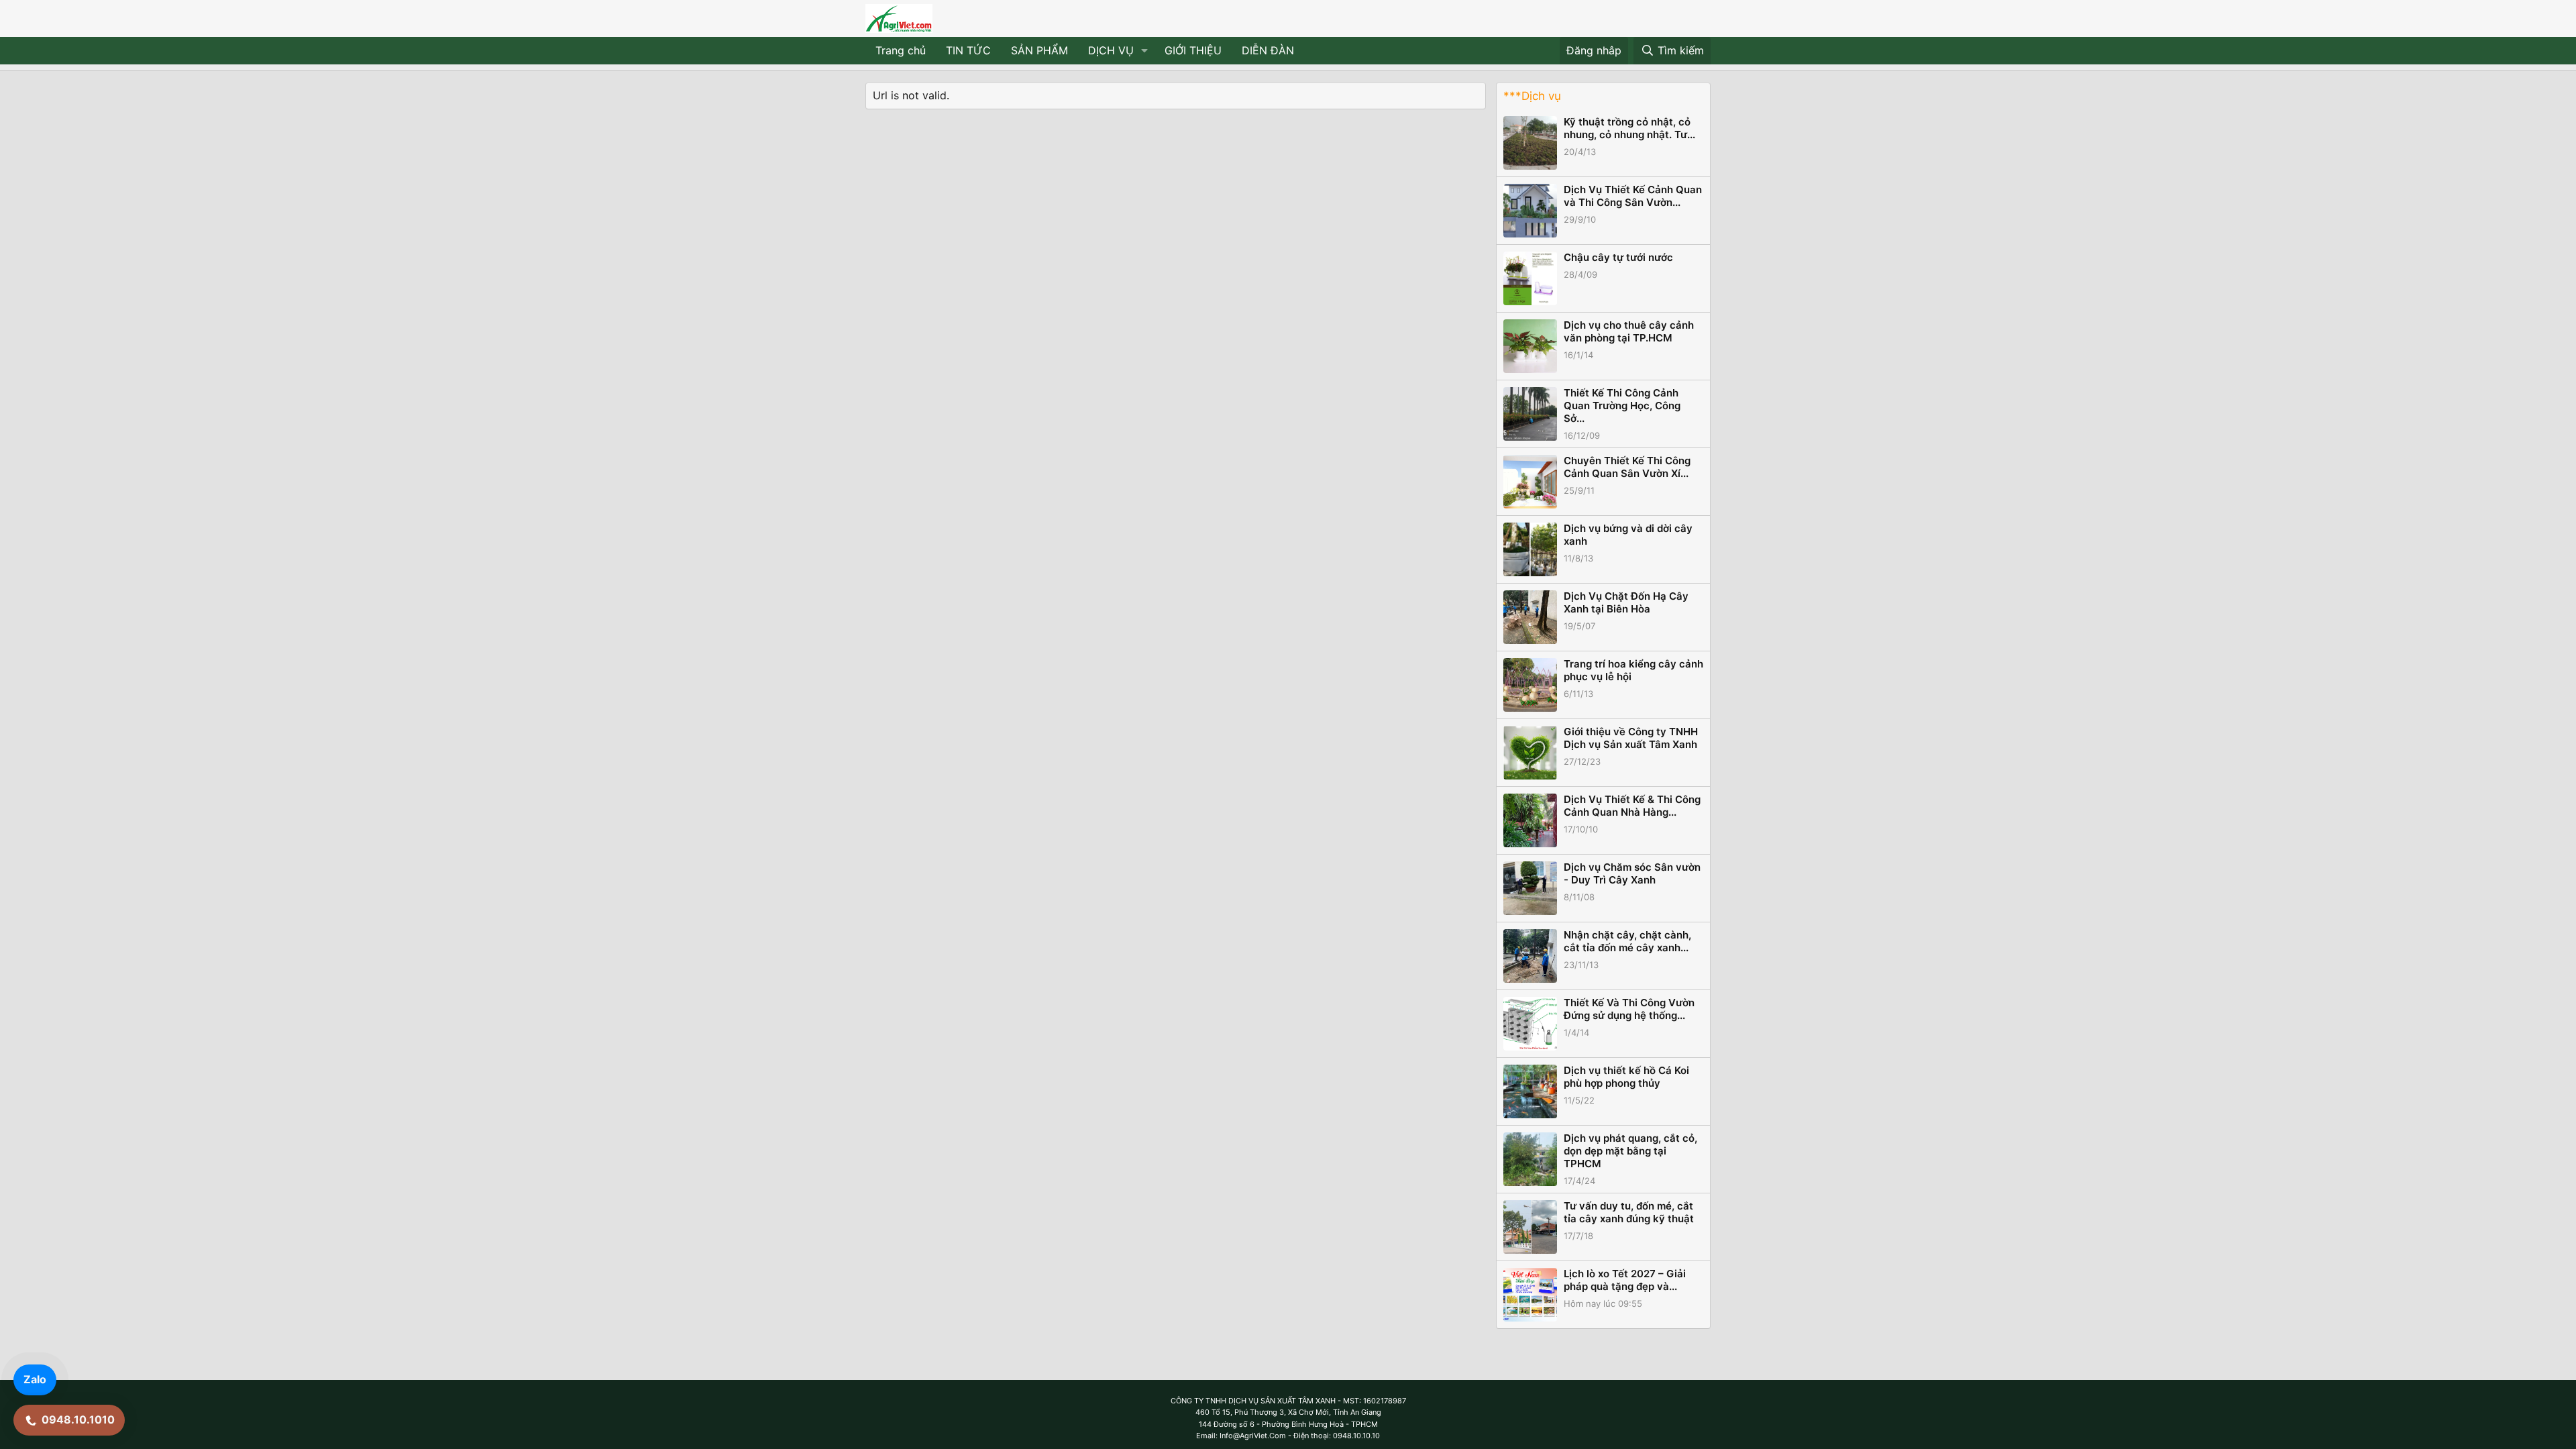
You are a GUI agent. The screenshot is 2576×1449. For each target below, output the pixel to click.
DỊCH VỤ (1111, 50)
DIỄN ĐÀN (1268, 50)
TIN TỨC (968, 50)
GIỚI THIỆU (1193, 50)
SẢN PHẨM (1039, 50)
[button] (1145, 51)
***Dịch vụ (1532, 96)
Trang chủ (901, 50)
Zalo (35, 1379)
